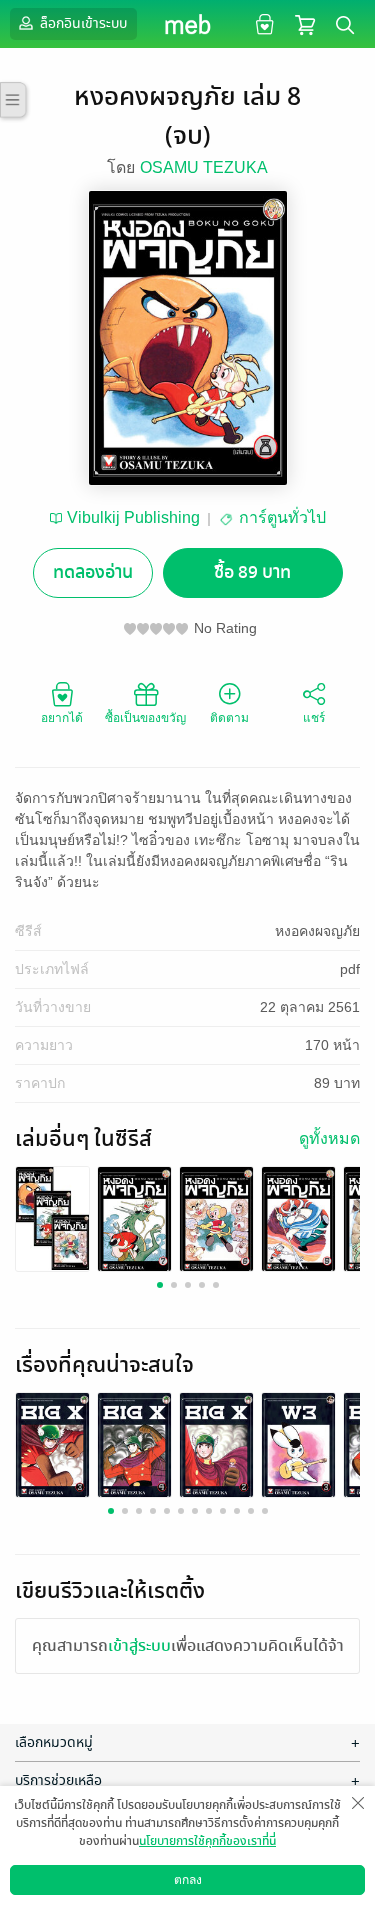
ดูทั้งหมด (329, 1138)
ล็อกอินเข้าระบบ (82, 23)
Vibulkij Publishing (133, 517)
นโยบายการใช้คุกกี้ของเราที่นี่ (207, 1841)
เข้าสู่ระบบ (139, 1646)
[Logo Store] (187, 24)
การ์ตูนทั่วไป (282, 517)
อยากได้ (62, 718)
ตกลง (188, 1880)
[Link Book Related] (52, 1445)
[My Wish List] (262, 23)
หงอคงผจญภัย (317, 931)
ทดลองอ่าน (93, 572)
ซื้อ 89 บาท (252, 572)
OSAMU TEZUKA (204, 167)
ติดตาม (229, 718)
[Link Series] (52, 1217)
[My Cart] (305, 23)
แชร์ (314, 718)
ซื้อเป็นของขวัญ (145, 718)
